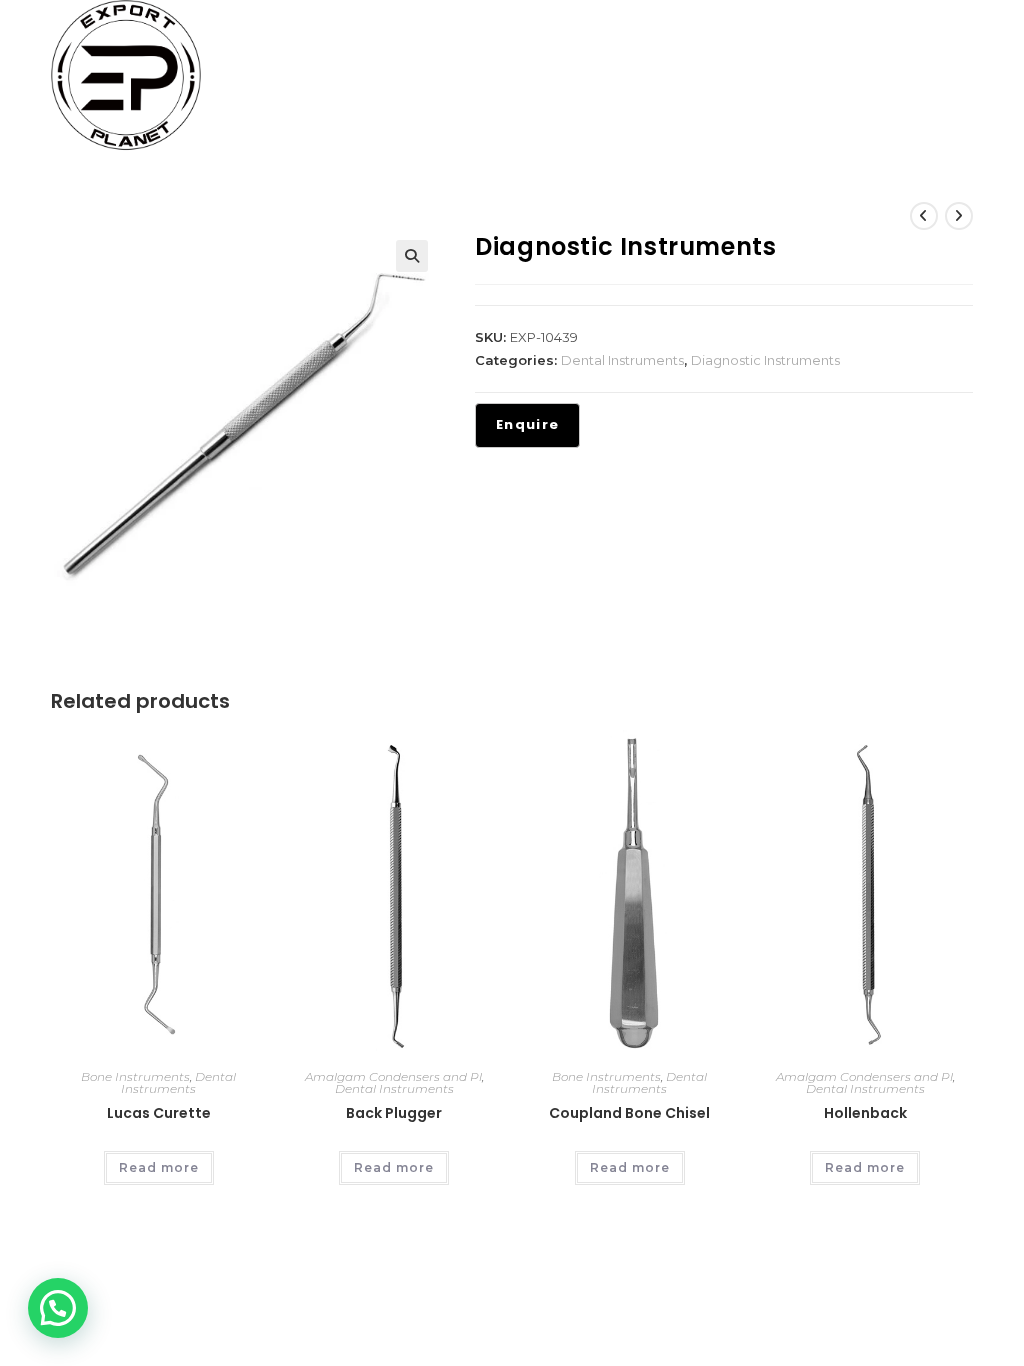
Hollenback (865, 1113)
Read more (159, 1167)
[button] (412, 256)
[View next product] (959, 216)
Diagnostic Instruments (765, 360)
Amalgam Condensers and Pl (393, 1076)
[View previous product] (924, 216)
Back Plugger (394, 1113)
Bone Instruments (135, 1076)
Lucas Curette (159, 1113)
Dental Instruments (622, 360)
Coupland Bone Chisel (629, 1113)
